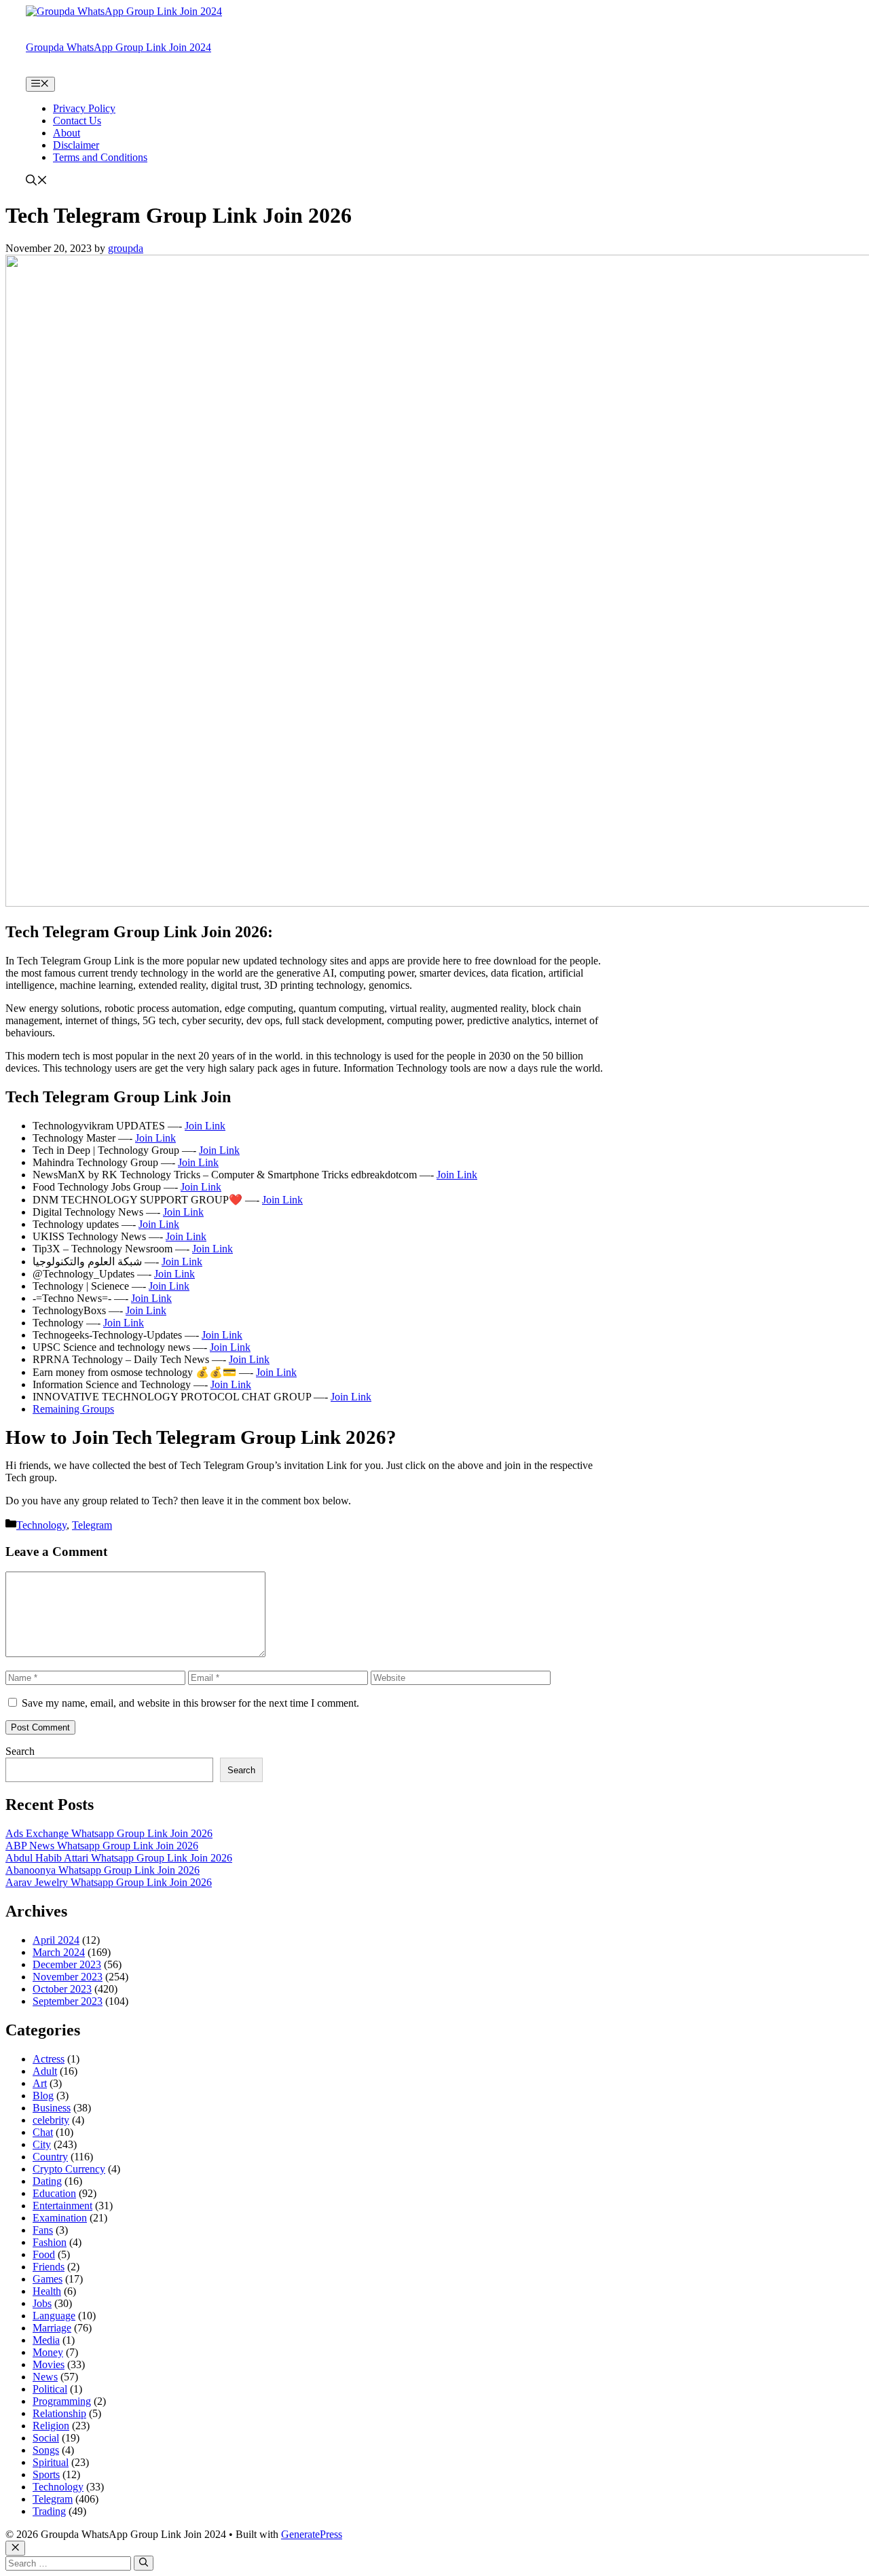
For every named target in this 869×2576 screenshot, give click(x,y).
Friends (49, 2267)
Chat (43, 2132)
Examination (60, 2218)
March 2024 (59, 1952)
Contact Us (77, 121)
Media (46, 2340)
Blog (43, 2096)
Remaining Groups (73, 1409)
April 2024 (56, 1940)
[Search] (144, 2563)
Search (20, 1751)
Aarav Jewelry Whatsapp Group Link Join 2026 (109, 1882)
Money (48, 2352)
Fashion (50, 2242)
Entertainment (62, 2206)
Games (48, 2279)
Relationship (59, 2413)
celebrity (51, 2120)
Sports (46, 2474)
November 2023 (68, 1977)
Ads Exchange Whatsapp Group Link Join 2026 (109, 1833)
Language (54, 2316)
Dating (47, 2181)
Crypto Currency (69, 2169)
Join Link (205, 1126)
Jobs (42, 2303)
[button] (37, 182)
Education (54, 2193)
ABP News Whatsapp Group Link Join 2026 (102, 1846)
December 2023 (67, 1964)
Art (40, 2083)
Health (47, 2291)
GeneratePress (312, 2534)
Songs (46, 2450)
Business (52, 2108)
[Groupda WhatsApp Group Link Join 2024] (124, 11)
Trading (49, 2511)
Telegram (92, 1525)
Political (50, 2389)
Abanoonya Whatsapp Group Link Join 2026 (103, 1870)
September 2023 (68, 2001)
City (42, 2144)
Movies (49, 2364)
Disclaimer (76, 145)
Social (46, 2438)
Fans (43, 2230)
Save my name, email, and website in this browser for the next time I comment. (190, 1703)
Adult (45, 2071)
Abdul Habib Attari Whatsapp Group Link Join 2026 (119, 1858)
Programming (62, 2401)
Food (44, 2254)
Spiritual (51, 2462)
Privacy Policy (84, 108)
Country (50, 2157)
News (45, 2377)
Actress (49, 2059)
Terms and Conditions (100, 157)
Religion (51, 2426)
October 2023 (62, 1989)
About (67, 133)
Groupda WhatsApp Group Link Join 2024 (118, 47)
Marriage (52, 2328)
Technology (41, 1525)
